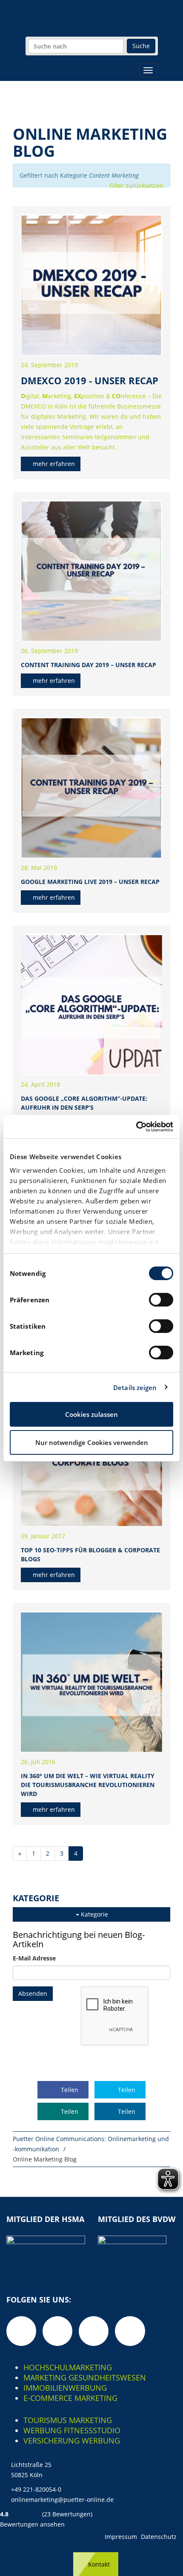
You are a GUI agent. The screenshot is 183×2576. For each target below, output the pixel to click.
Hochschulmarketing (68, 2367)
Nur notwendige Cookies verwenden (92, 1442)
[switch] (161, 1300)
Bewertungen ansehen (32, 2524)
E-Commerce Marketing (70, 2398)
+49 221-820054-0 (36, 2489)
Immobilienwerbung (65, 2388)
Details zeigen (135, 1387)
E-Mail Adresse (34, 1958)
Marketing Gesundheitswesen (85, 2377)
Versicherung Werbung (72, 2441)
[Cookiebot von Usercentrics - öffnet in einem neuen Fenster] (136, 1127)
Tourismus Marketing (68, 2420)
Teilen (69, 2090)
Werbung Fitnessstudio (72, 2430)
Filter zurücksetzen (136, 186)
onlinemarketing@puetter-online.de (62, 2500)
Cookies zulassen (91, 1414)
